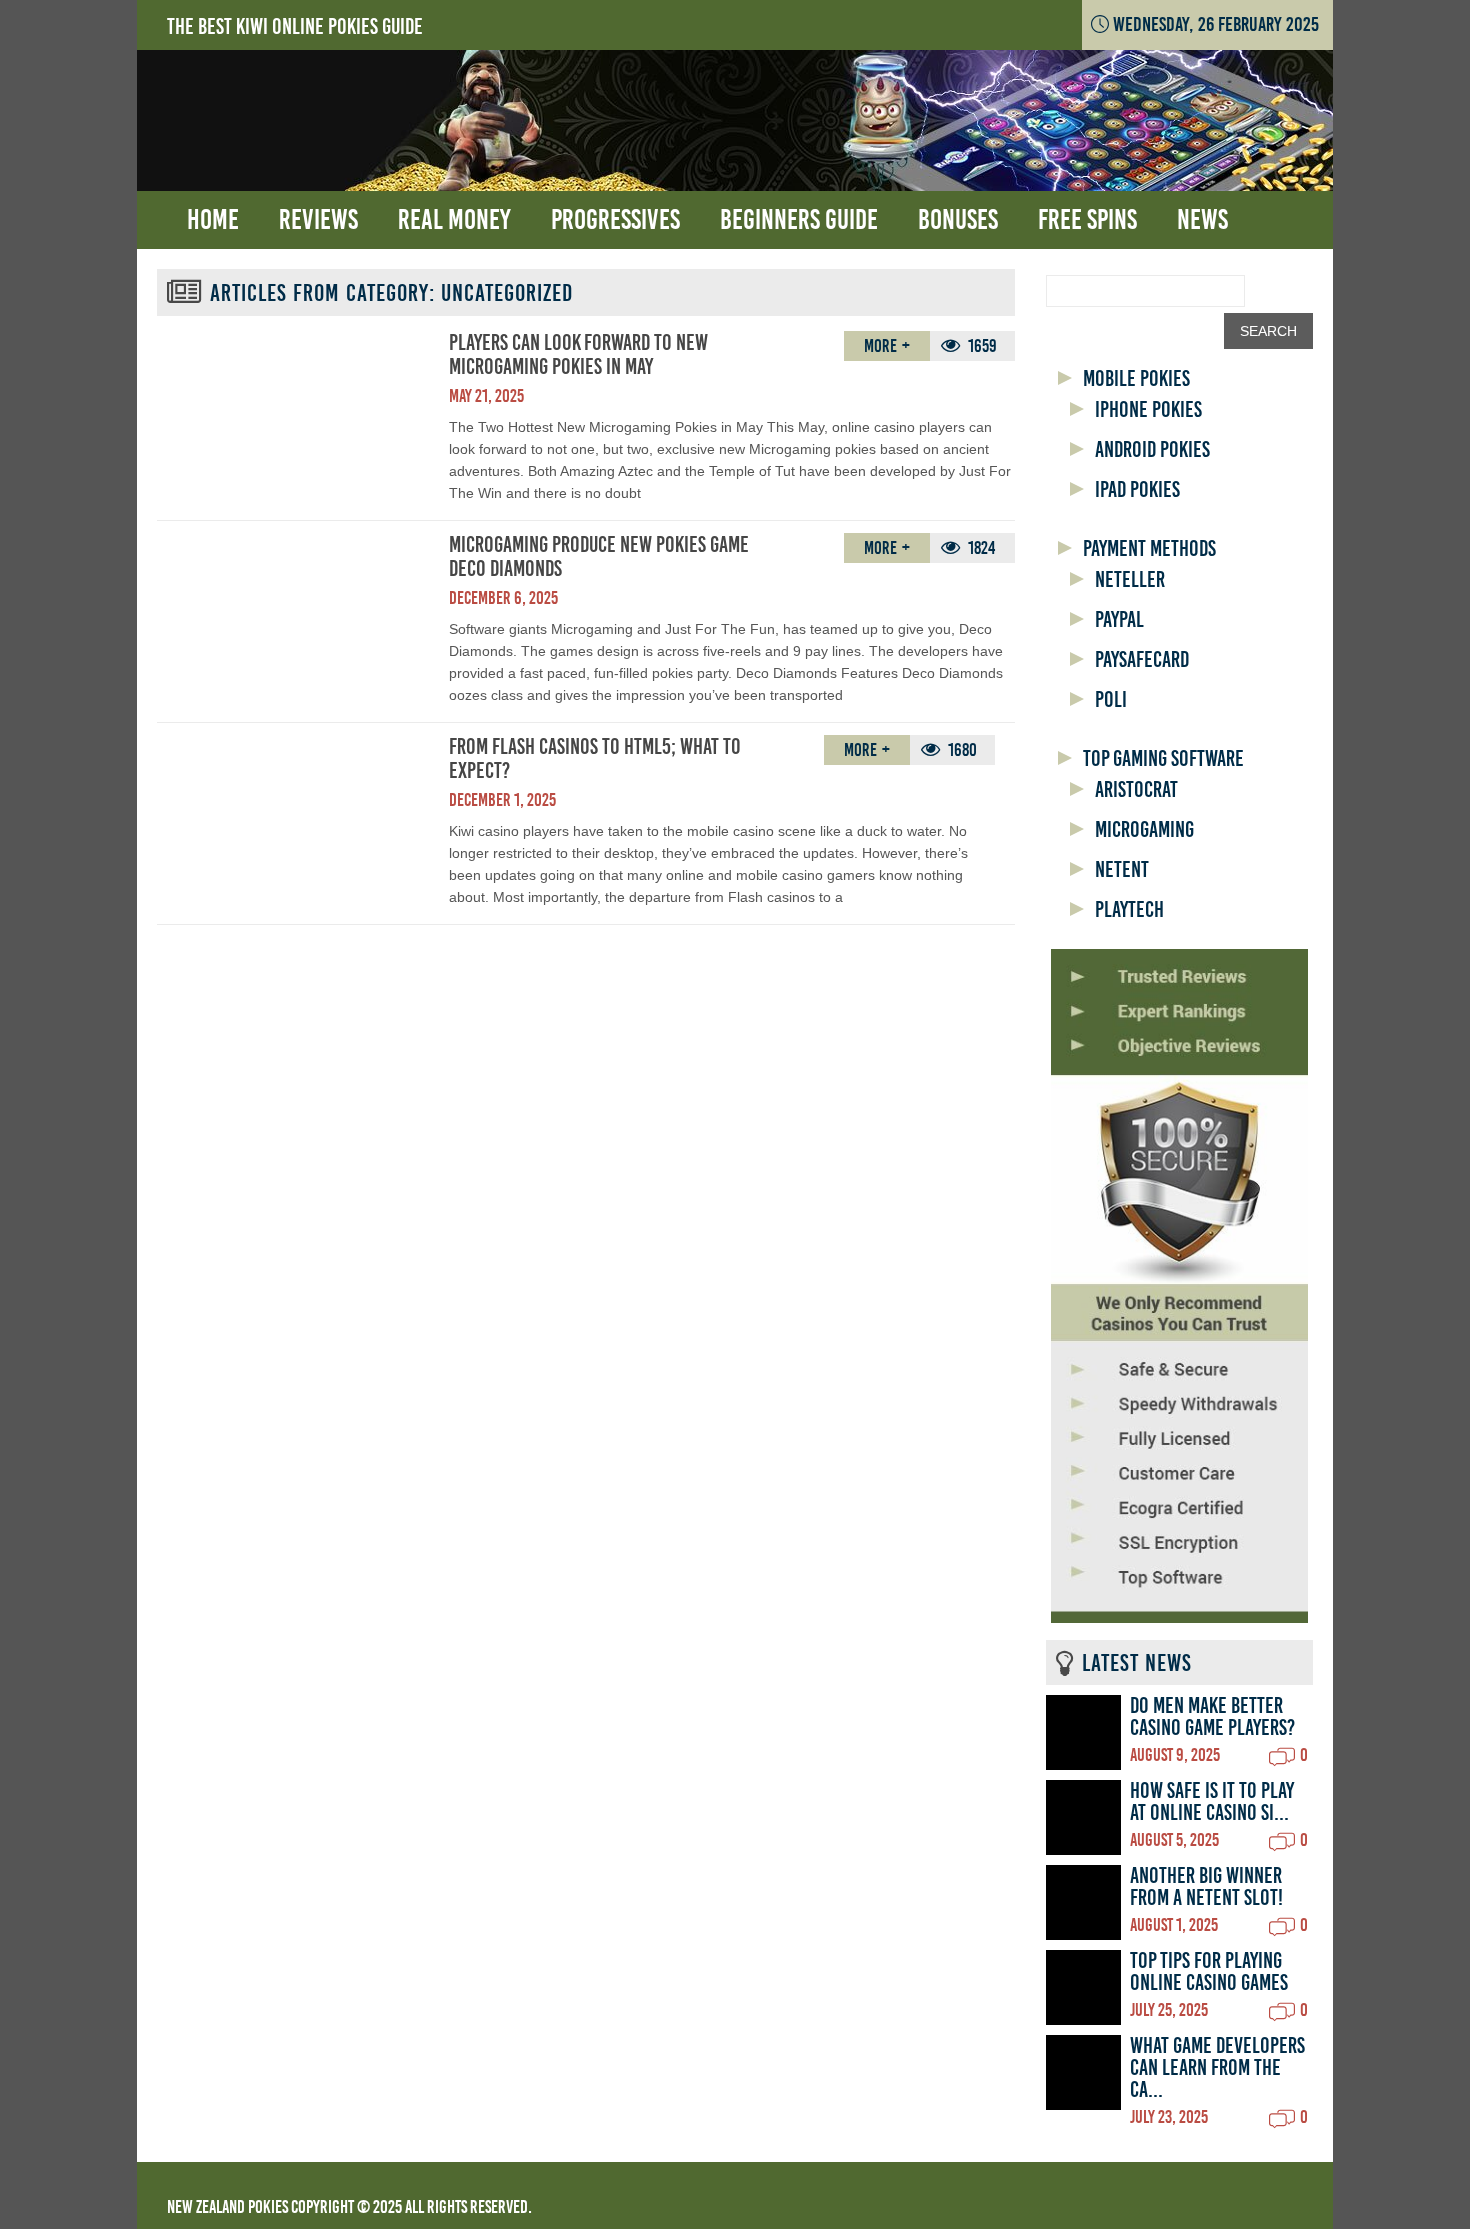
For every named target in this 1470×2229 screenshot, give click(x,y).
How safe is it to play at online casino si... (1212, 1802)
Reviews (318, 219)
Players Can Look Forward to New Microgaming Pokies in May (578, 355)
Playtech (1129, 910)
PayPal (1119, 620)
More (880, 346)
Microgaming (1144, 830)
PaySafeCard (1142, 660)
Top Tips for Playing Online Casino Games (1209, 1972)
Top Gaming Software (1163, 759)
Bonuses (958, 219)
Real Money (454, 219)
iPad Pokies (1137, 490)
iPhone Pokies (1148, 410)
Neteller (1130, 580)
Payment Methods (1149, 549)
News (1202, 219)
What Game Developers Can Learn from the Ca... (1217, 2068)
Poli (1111, 700)
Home (213, 219)
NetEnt (1122, 870)
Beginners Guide (799, 219)
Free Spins (1087, 219)
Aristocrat (1136, 790)
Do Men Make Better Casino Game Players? (1212, 1717)
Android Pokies (1152, 450)
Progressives (615, 219)
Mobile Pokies (1136, 379)
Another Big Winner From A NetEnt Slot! (1206, 1887)
